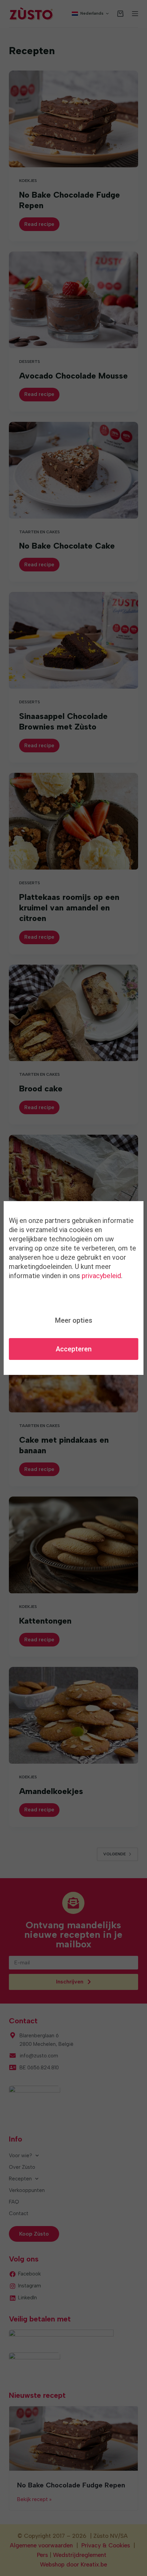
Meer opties (74, 1320)
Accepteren (74, 1349)
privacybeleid (101, 1276)
